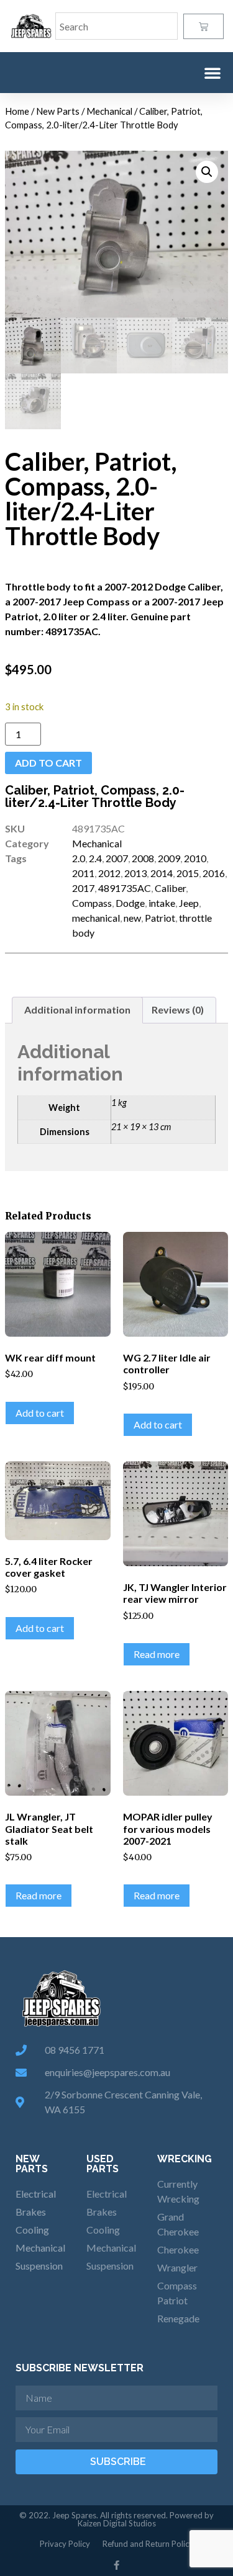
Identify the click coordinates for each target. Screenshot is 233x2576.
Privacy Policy (65, 2544)
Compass (92, 903)
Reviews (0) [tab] (178, 1009)
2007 (117, 858)
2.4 (95, 858)
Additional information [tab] (77, 1009)
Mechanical (109, 111)
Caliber (170, 888)
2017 (83, 888)
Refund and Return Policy (148, 2544)
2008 (143, 858)
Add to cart (48, 763)
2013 (135, 873)
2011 (83, 873)
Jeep (189, 903)
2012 (109, 873)
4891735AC (125, 888)
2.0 (79, 858)
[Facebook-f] (116, 2565)
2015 (188, 873)
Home (17, 111)
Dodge (130, 903)
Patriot (160, 918)
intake (162, 903)
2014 (162, 873)
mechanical (96, 918)
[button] (212, 73)
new (132, 918)
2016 (214, 873)
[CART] (203, 26)
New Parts (58, 111)
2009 (169, 858)
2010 (195, 858)
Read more (157, 1654)
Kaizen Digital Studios (117, 2523)
